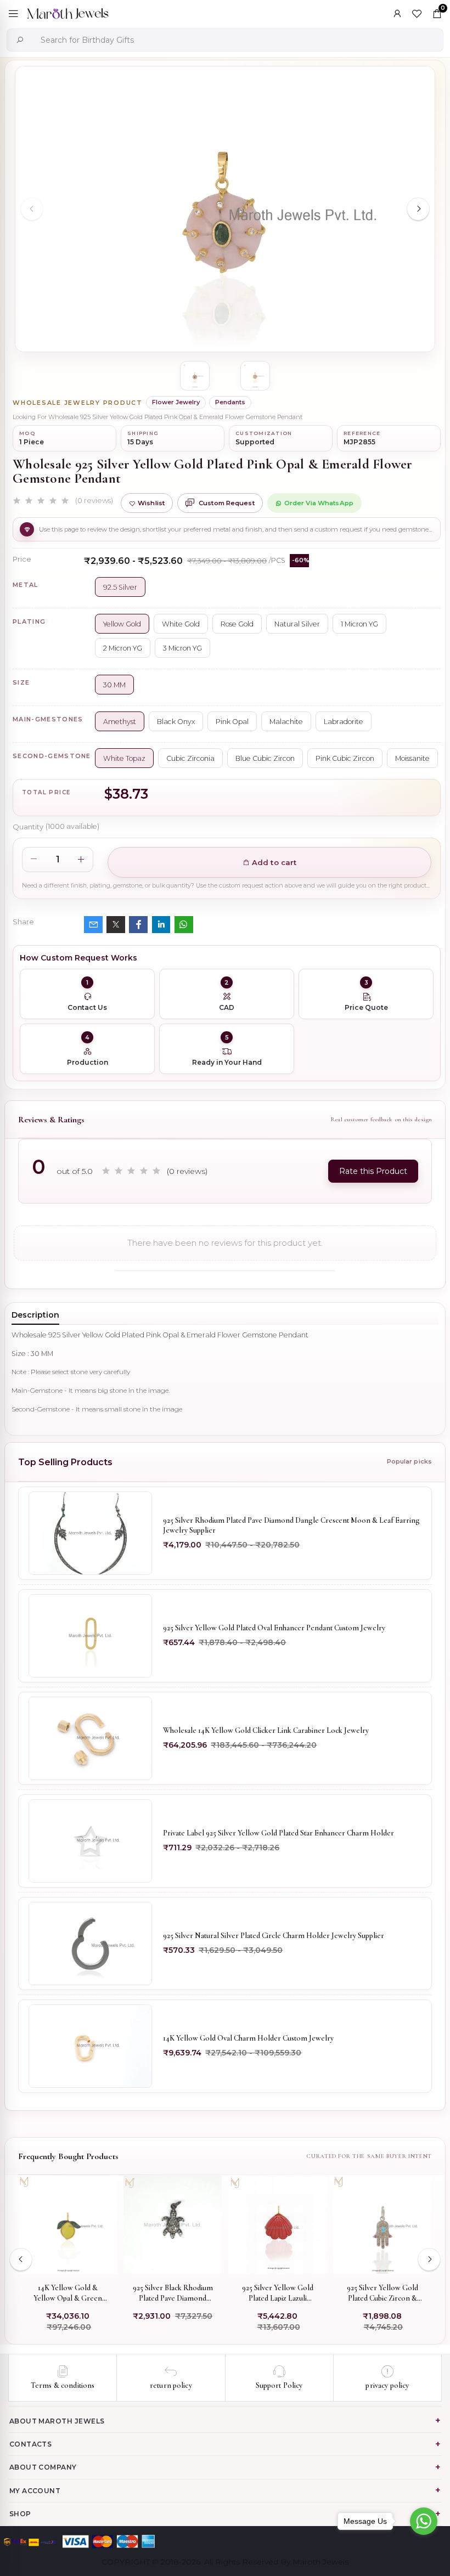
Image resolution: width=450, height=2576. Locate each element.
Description (35, 1315)
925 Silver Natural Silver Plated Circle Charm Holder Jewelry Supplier (274, 1936)
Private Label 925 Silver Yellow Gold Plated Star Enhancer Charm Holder (279, 1833)
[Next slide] (418, 209)
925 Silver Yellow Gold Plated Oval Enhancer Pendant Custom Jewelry (274, 1628)
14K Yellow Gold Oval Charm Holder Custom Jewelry (248, 2038)
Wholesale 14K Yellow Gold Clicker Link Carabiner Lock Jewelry (266, 1730)
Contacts (31, 2444)
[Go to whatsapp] (424, 2521)
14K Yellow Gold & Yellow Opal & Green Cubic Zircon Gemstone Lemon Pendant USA (68, 2293)
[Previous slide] (32, 209)
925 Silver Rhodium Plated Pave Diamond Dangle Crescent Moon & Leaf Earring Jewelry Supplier (291, 1525)
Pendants (230, 402)
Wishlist (151, 503)
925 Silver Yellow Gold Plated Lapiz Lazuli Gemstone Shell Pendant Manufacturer (278, 2293)
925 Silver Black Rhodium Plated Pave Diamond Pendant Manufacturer (173, 2293)
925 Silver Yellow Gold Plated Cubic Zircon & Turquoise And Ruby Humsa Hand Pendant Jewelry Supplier (383, 2293)
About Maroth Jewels (57, 2421)
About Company (43, 2467)
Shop (20, 2514)
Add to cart (273, 862)
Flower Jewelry (176, 402)
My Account (35, 2491)
